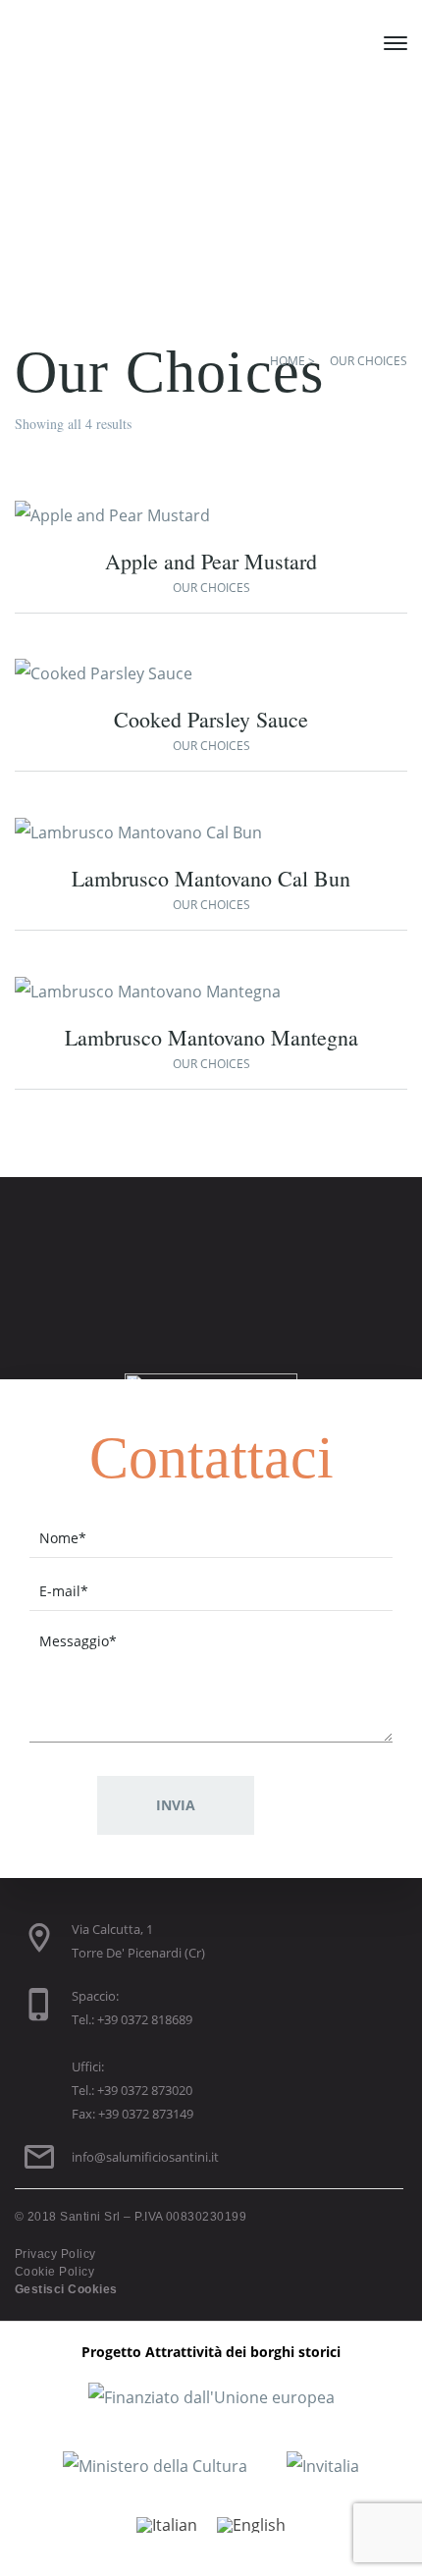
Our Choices (211, 588)
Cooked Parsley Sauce (211, 719)
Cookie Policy (54, 2272)
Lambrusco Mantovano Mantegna (211, 1037)
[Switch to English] (251, 2524)
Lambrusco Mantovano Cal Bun (211, 878)
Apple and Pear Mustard (211, 561)
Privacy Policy (55, 2254)
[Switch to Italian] (167, 2524)
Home (288, 361)
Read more (173, 519)
